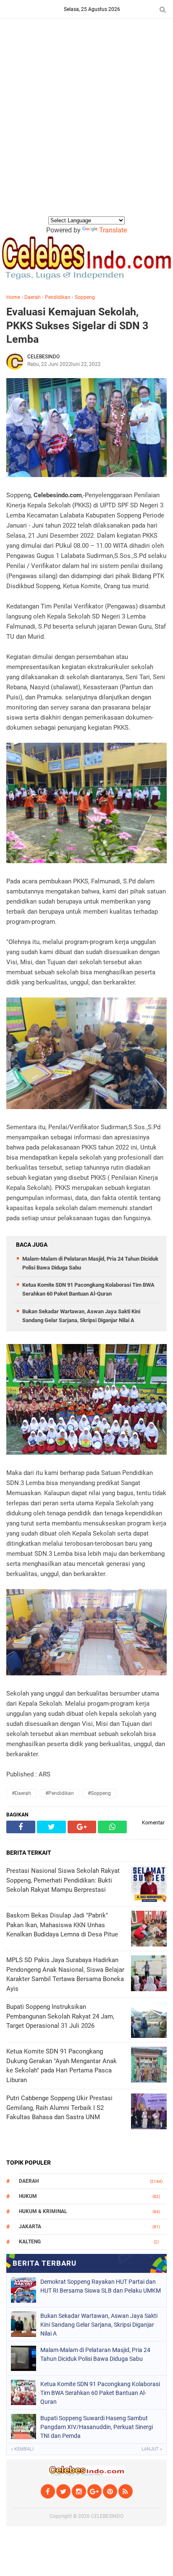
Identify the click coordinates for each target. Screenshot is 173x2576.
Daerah (33, 297)
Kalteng (30, 2242)
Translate (113, 230)
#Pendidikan (60, 1793)
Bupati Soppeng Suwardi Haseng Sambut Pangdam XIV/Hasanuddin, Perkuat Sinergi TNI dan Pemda (97, 2427)
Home (13, 297)
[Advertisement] (86, 124)
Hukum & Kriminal (43, 2211)
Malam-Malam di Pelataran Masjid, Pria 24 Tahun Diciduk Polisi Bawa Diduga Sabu (95, 2354)
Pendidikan (58, 297)
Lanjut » (152, 2449)
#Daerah (21, 1793)
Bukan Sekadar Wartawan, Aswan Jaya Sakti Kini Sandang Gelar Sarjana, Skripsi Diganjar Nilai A (99, 2325)
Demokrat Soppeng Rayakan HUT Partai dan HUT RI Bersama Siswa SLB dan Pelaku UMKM (101, 2286)
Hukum (28, 2196)
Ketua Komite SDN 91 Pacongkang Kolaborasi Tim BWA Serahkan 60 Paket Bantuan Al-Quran (100, 2393)
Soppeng (85, 297)
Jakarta (30, 2227)
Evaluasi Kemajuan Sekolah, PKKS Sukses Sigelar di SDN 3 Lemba (77, 325)
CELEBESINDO (107, 2516)
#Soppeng (99, 1793)
